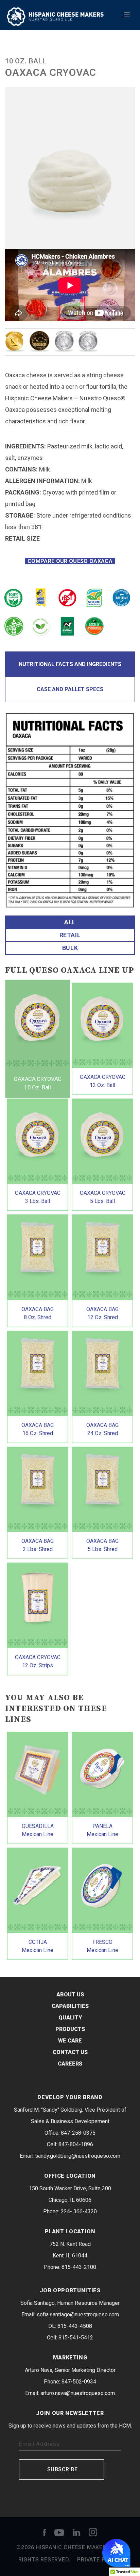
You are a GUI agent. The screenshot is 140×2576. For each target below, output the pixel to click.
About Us (70, 1995)
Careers (70, 2064)
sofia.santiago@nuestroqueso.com (78, 2315)
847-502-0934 (79, 2382)
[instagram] (93, 2532)
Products (70, 2029)
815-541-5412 (76, 2338)
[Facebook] (44, 2532)
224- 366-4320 (79, 2211)
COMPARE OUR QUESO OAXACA (70, 561)
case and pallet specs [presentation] (70, 689)
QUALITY (70, 2018)
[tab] (70, 664)
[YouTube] (59, 2532)
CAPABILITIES (70, 2006)
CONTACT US (70, 2052)
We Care (70, 2041)
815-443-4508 (75, 2326)
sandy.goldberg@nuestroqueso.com (78, 2156)
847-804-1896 (76, 2144)
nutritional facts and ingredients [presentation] (70, 664)
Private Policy (99, 2560)
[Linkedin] (76, 2532)
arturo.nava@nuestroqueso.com (78, 2393)
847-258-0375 (78, 2133)
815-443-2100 (79, 2267)
